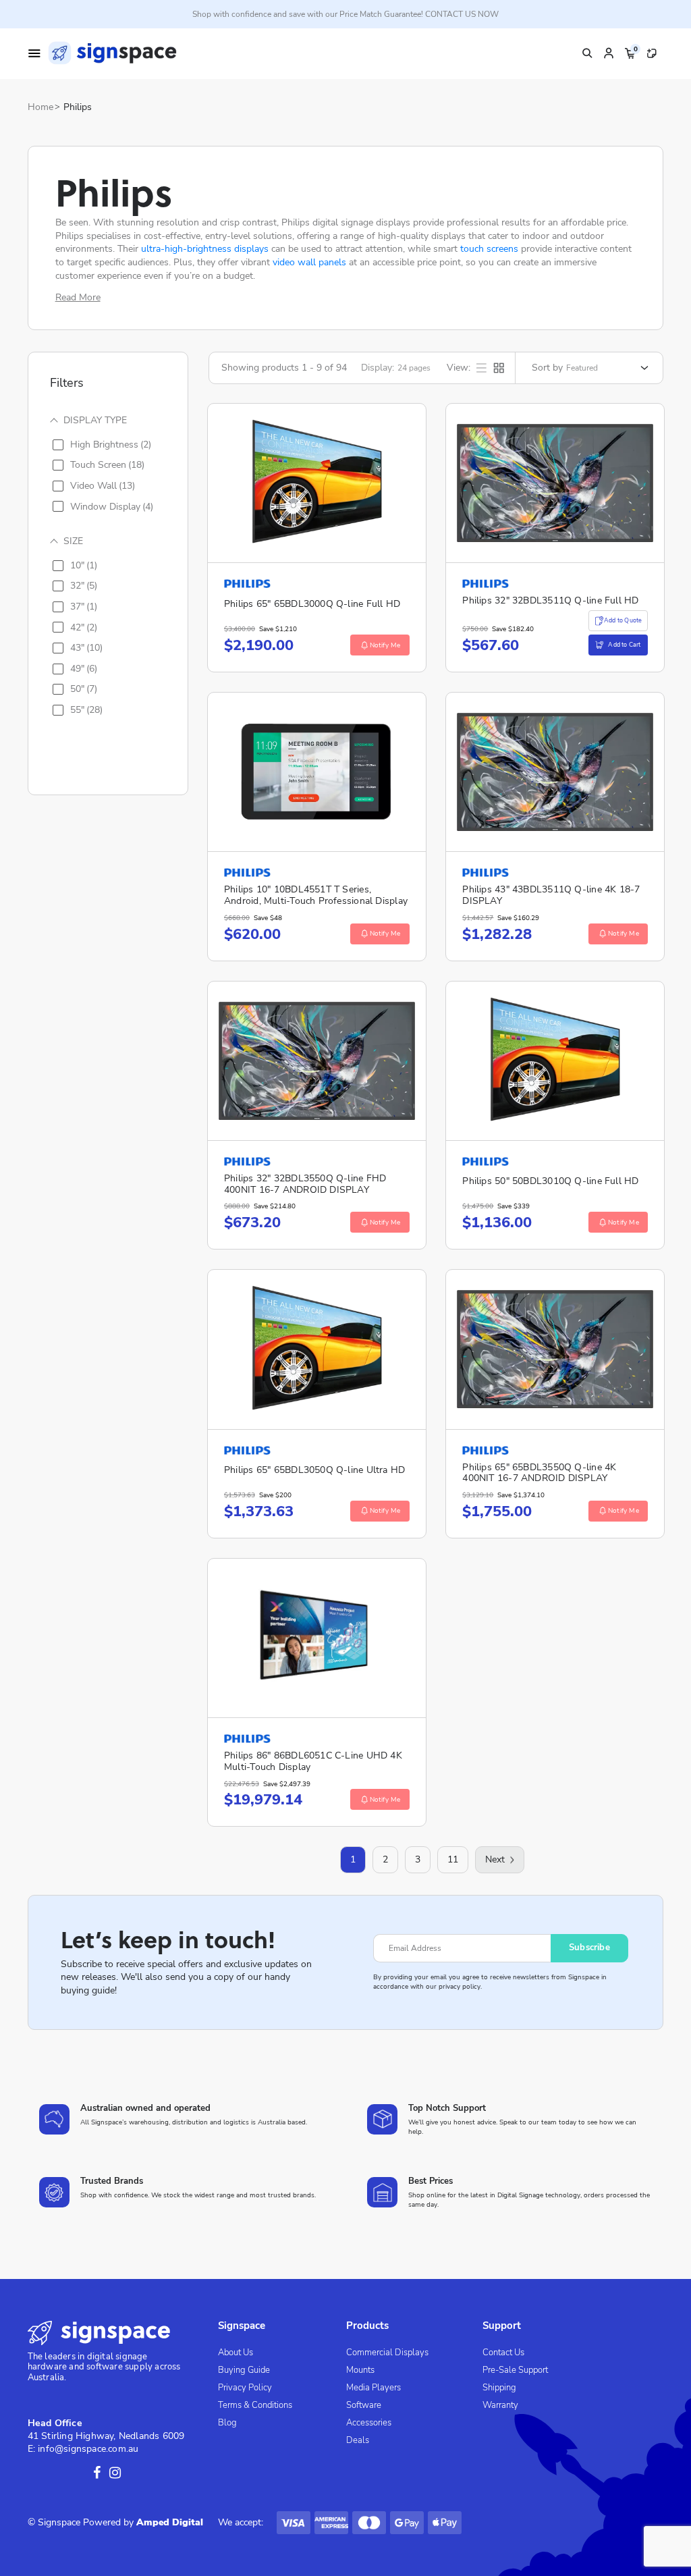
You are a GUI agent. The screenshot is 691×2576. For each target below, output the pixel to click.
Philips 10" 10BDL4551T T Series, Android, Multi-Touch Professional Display (316, 895)
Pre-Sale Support (515, 2370)
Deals (358, 2440)
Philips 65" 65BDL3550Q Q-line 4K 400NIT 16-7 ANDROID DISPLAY (539, 1473)
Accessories (369, 2423)
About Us (236, 2353)
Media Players (374, 2388)
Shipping (499, 2388)
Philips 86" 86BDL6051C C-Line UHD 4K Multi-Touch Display (313, 1761)
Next (495, 1859)
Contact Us (503, 2353)
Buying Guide (244, 2370)
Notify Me (385, 645)
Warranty (500, 2405)
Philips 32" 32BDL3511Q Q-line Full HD (550, 600)
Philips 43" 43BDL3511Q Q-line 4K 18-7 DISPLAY (551, 895)
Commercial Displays (387, 2353)
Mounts (360, 2370)
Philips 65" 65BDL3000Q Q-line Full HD (312, 604)
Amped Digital (170, 2522)
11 (453, 1859)
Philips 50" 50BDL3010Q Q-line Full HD (550, 1181)
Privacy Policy (245, 2388)
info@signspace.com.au (88, 2449)
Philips (78, 107)
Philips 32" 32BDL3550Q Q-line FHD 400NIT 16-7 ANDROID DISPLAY (305, 1184)
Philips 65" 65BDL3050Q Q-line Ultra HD (314, 1470)
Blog (227, 2423)
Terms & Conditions (255, 2405)
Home (40, 107)
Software (364, 2405)
